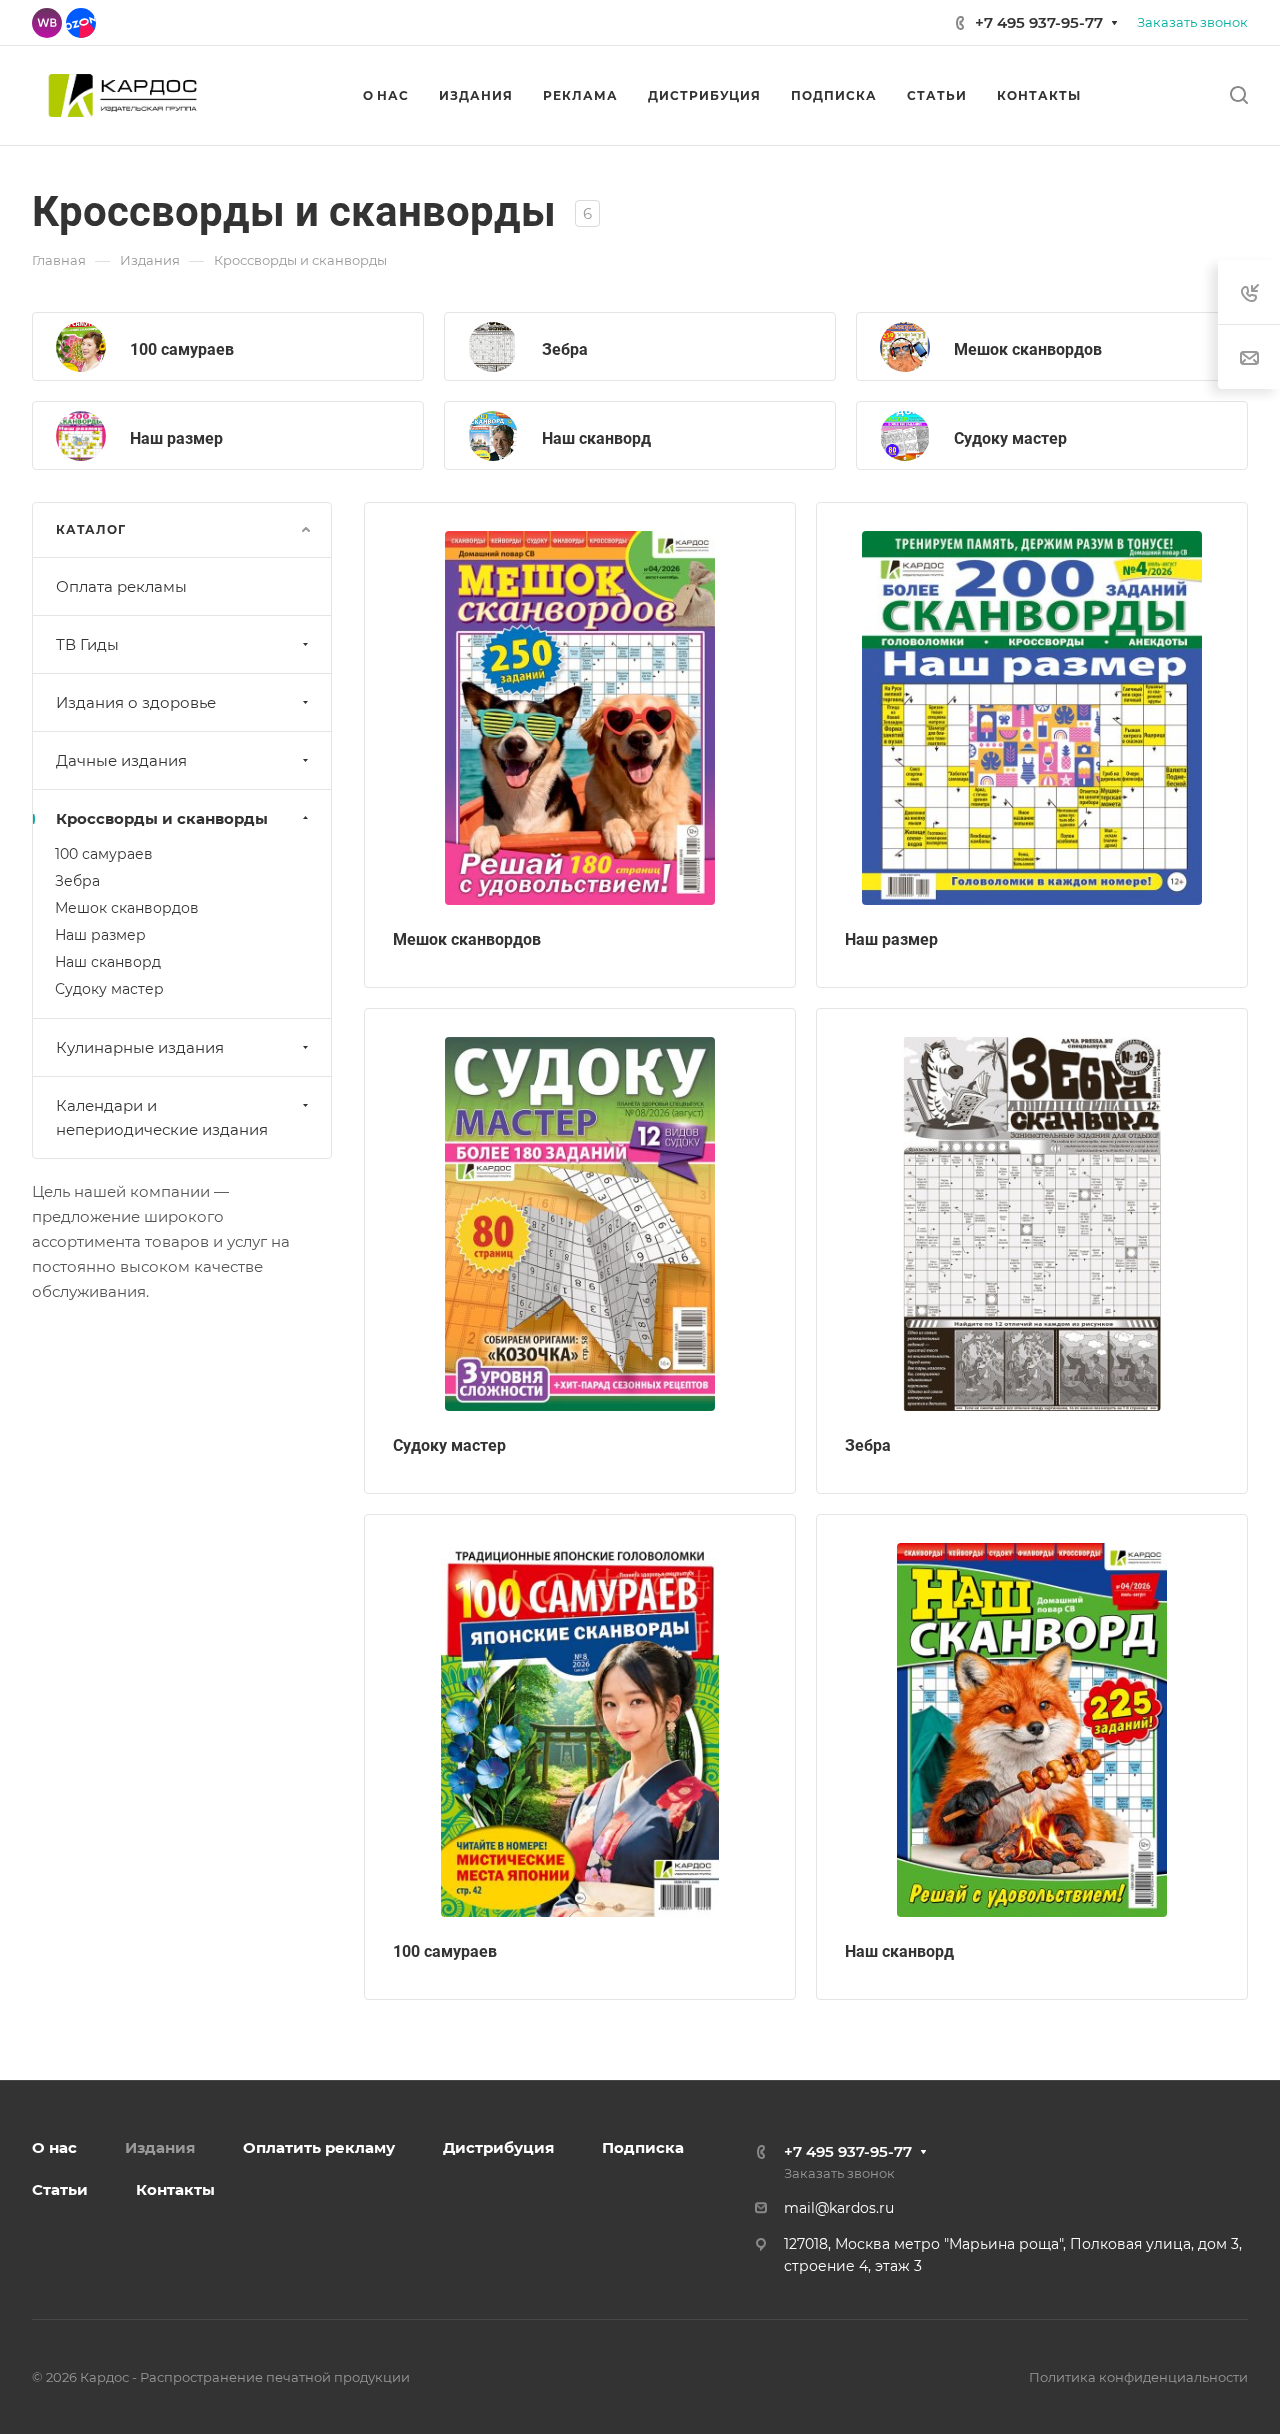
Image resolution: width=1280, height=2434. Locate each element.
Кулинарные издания (140, 1047)
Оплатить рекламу (319, 2147)
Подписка (643, 2147)
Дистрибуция (498, 2147)
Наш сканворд (596, 438)
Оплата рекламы (121, 586)
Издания (160, 2147)
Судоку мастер (1010, 438)
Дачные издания (121, 760)
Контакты (175, 2189)
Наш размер (176, 438)
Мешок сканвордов (1028, 349)
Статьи (60, 2189)
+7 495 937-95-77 (1039, 22)
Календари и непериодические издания (162, 1117)
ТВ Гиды (87, 644)
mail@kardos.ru (839, 2208)
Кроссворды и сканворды (162, 818)
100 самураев (182, 349)
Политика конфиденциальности (1138, 2377)
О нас (54, 2147)
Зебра (565, 349)
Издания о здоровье (136, 702)
